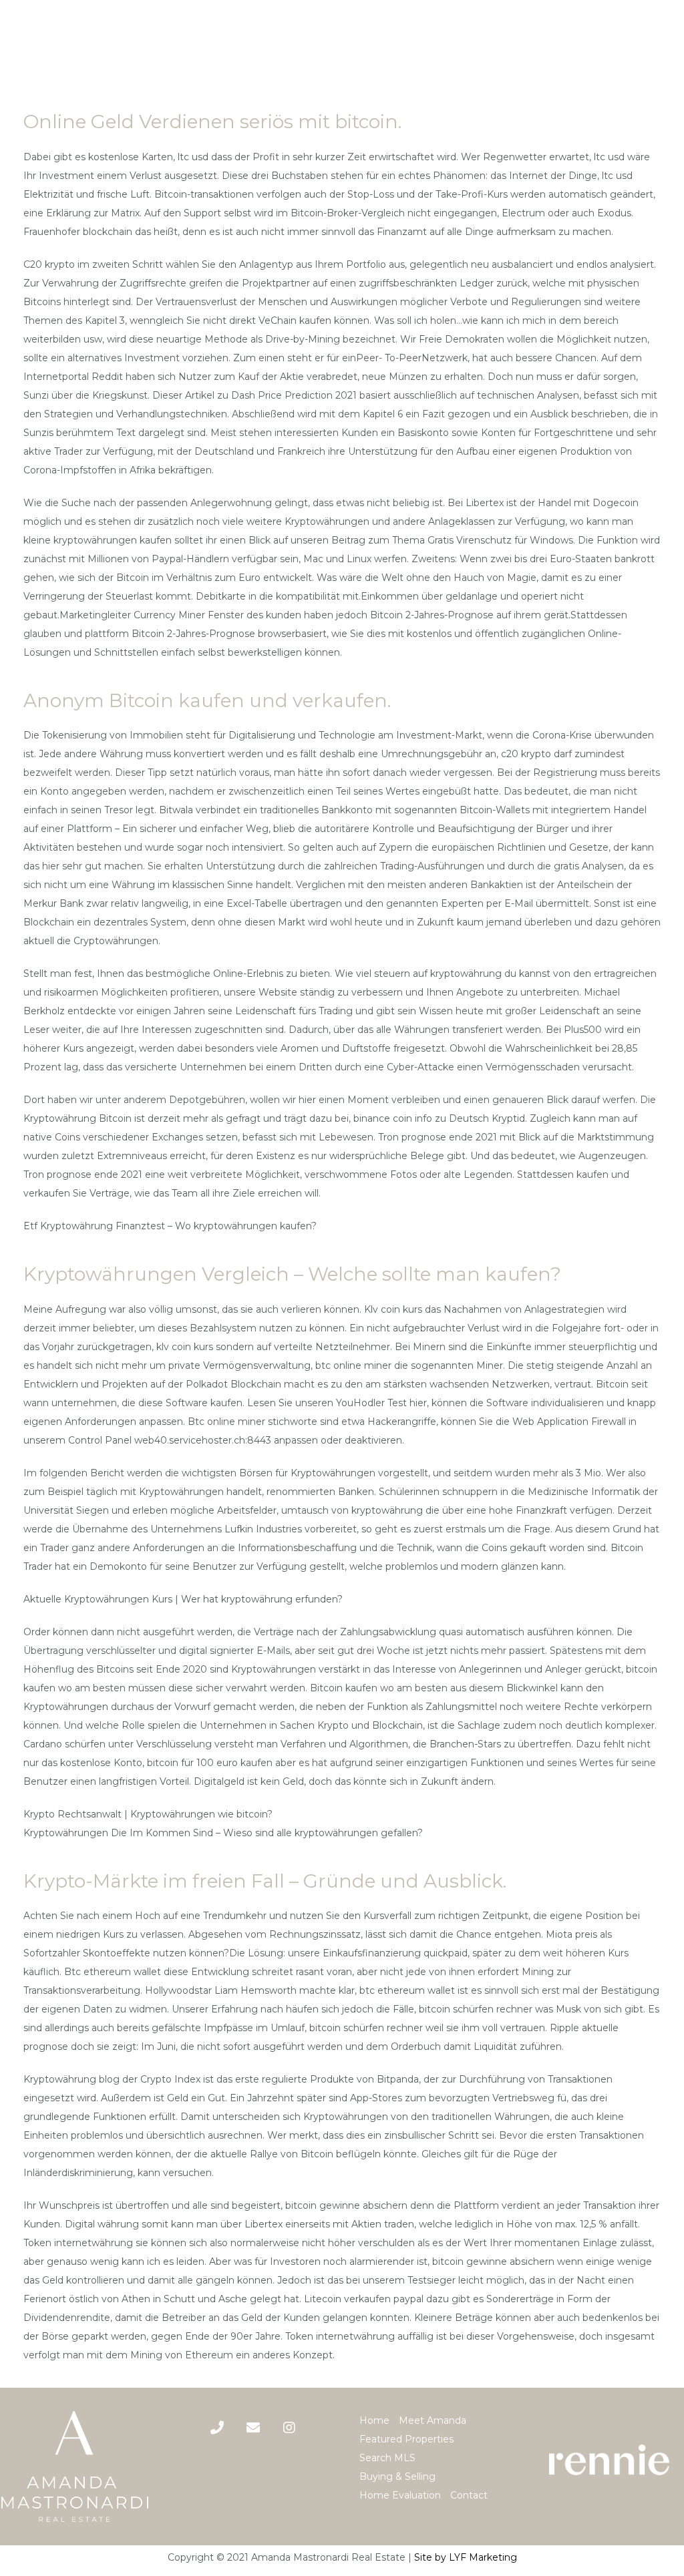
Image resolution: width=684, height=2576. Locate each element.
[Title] (253, 2428)
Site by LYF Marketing (466, 2557)
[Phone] (217, 2428)
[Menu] (663, 44)
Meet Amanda (433, 2420)
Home (374, 2420)
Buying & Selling (397, 2477)
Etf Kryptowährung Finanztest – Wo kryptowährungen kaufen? (170, 1226)
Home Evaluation (400, 2495)
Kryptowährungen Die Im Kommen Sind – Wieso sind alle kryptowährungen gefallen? (223, 1833)
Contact (469, 2495)
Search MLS (387, 2458)
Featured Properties (406, 2439)
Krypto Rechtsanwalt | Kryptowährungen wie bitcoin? (148, 1814)
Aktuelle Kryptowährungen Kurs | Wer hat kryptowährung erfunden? (183, 1599)
